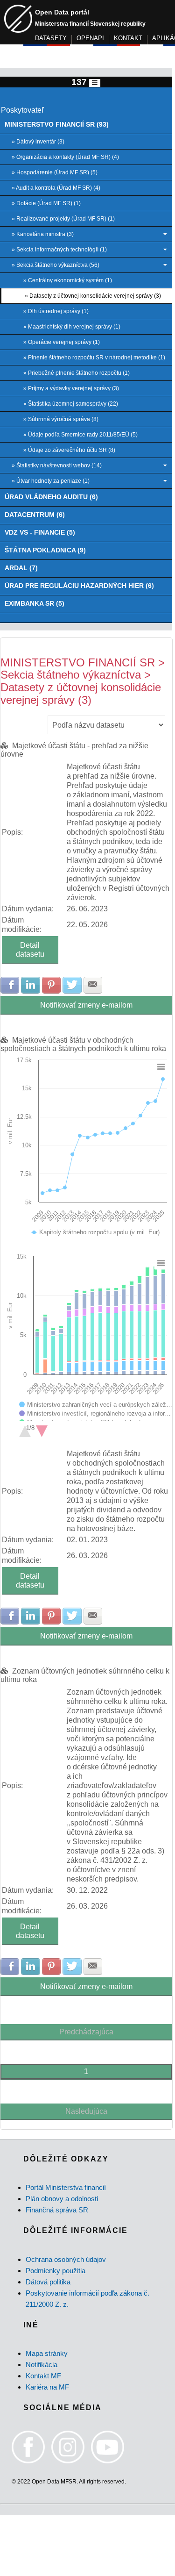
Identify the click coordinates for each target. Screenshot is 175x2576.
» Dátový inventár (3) (38, 142)
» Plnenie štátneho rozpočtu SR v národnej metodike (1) (94, 358)
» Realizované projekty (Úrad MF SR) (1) (63, 219)
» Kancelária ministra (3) (43, 234)
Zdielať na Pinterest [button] (51, 985)
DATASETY (51, 38)
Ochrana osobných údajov (66, 2259)
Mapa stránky (47, 2353)
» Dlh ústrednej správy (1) (56, 311)
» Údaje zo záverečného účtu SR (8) (69, 450)
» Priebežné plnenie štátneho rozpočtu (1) (77, 373)
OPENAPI (90, 38)
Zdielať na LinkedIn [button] (30, 985)
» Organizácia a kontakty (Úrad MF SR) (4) (65, 157)
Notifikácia (42, 2365)
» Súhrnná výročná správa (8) (61, 419)
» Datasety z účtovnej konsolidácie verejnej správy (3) (93, 296)
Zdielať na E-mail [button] (93, 985)
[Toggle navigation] (95, 83)
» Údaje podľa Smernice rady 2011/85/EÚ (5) (80, 435)
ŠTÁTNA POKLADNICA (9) (45, 550)
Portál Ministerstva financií (66, 2187)
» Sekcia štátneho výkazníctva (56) (56, 265)
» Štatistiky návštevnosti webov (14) (57, 465)
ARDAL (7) (21, 568)
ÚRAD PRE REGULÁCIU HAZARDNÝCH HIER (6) (79, 586)
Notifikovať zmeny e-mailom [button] (86, 1005)
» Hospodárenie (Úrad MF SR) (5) (55, 172)
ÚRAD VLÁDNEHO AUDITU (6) (51, 497)
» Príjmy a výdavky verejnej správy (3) (71, 388)
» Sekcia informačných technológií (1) (59, 250)
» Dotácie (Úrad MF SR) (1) (46, 203)
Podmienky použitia (56, 2271)
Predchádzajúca (86, 2032)
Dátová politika (48, 2282)
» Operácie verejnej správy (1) (62, 342)
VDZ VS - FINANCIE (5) (40, 533)
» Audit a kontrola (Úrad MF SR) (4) (56, 188)
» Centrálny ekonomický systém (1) (68, 280)
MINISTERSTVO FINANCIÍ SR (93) (57, 125)
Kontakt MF (43, 2376)
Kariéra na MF (47, 2387)
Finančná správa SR (57, 2210)
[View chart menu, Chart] (161, 1067)
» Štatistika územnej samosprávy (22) (71, 404)
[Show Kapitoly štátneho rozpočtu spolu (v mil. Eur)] (96, 1232)
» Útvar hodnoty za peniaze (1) (51, 481)
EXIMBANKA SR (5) (35, 604)
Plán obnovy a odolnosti (62, 2199)
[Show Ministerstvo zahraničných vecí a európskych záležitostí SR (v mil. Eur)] (96, 1405)
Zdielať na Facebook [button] (10, 985)
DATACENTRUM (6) (35, 515)
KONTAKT (128, 38)
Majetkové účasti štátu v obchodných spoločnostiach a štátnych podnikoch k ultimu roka (83, 1044)
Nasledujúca (86, 2111)
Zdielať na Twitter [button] (72, 985)
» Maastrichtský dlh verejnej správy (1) (72, 327)
